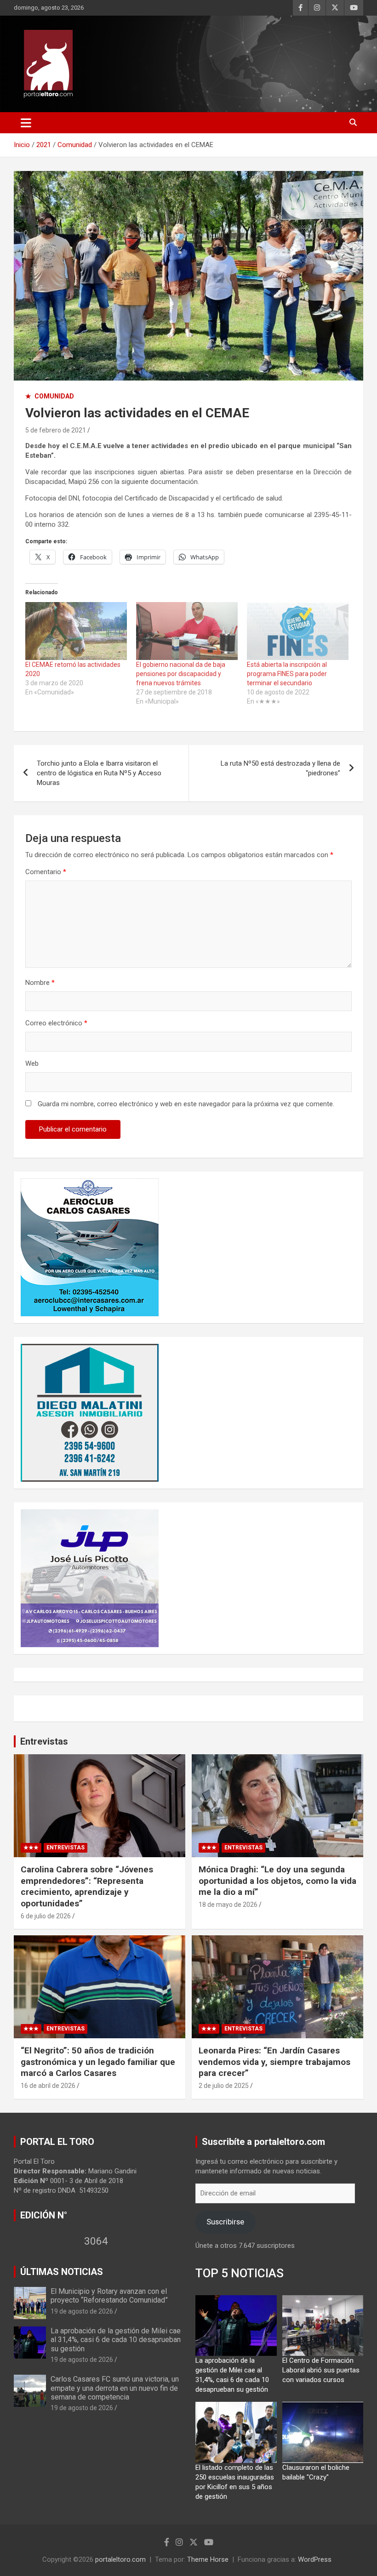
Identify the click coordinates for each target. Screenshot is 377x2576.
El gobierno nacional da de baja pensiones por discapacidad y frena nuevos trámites (181, 674)
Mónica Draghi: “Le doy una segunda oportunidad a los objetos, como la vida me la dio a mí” (277, 1881)
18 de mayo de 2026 (228, 1905)
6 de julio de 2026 (46, 1916)
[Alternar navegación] (26, 123)
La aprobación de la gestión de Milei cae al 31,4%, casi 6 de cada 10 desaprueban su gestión (116, 2340)
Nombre (40, 983)
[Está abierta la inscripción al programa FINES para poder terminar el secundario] (298, 631)
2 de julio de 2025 (224, 2086)
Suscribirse (225, 2222)
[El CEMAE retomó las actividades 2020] (76, 631)
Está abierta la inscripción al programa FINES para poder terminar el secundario (287, 674)
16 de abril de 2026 (48, 2086)
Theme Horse (208, 2559)
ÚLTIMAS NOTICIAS (62, 2272)
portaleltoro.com (120, 2559)
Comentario (46, 872)
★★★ (31, 1848)
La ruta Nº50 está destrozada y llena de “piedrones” (280, 768)
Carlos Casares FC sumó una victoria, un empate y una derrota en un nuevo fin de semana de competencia (115, 2388)
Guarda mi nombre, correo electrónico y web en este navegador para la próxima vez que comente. (186, 1104)
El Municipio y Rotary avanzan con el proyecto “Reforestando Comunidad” (109, 2296)
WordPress (315, 2559)
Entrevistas (44, 1741)
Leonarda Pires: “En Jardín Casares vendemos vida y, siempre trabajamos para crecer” (274, 2062)
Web (32, 1063)
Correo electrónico (56, 1023)
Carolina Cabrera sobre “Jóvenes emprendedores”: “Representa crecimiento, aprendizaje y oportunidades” (87, 1886)
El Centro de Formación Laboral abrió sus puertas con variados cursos (321, 2370)
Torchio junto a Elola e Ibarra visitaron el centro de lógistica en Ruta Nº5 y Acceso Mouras (99, 773)
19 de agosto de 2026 (82, 2311)
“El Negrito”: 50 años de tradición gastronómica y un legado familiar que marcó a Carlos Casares (98, 2062)
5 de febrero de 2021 (56, 430)
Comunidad (54, 396)
